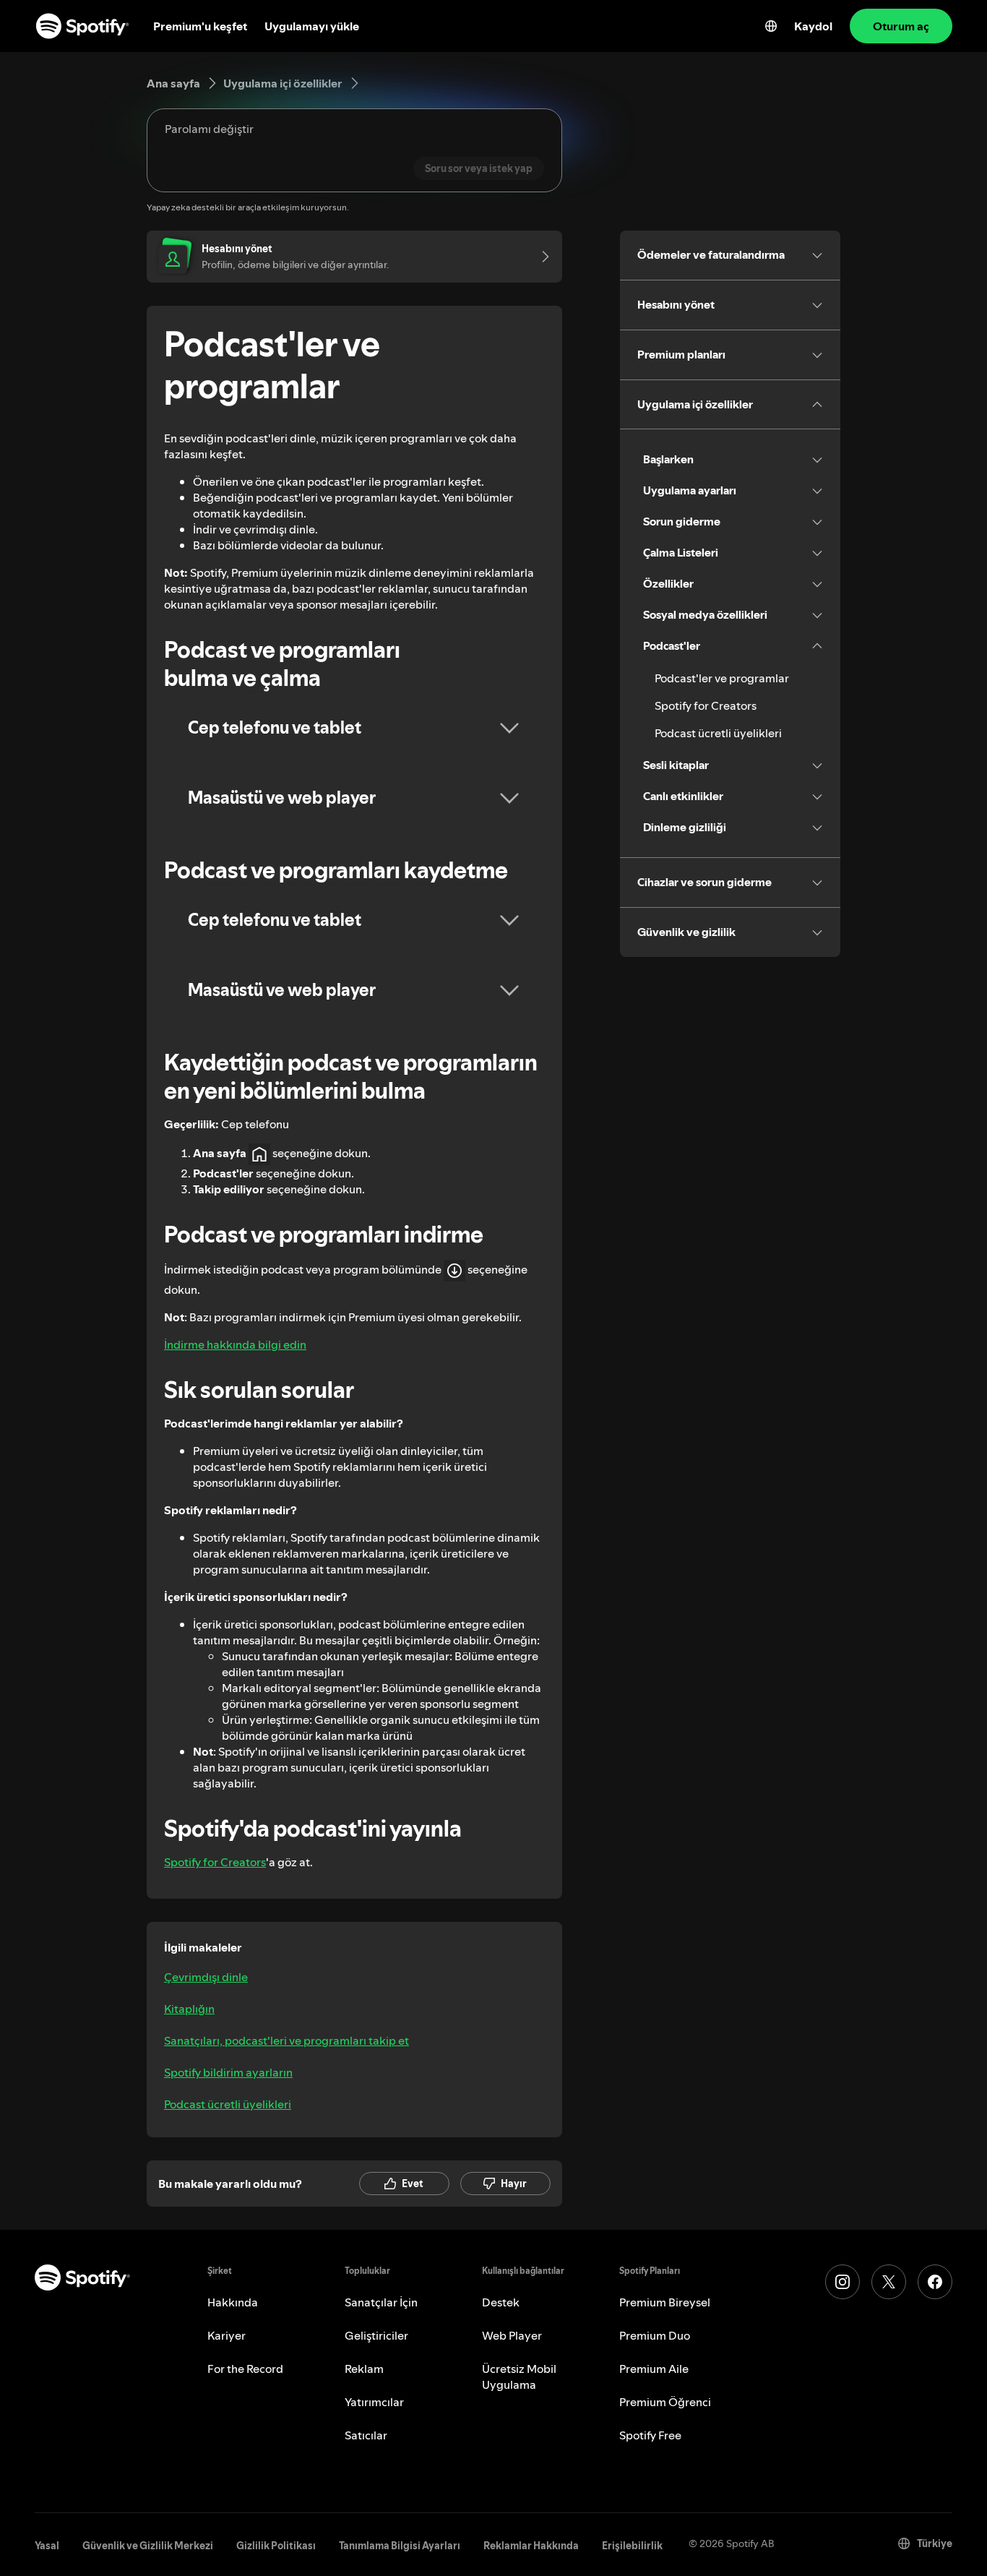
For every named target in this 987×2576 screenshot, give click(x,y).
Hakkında (233, 2302)
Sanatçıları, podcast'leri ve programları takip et (286, 2040)
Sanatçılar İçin (381, 2302)
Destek (501, 2302)
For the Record (245, 2369)
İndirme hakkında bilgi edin (235, 1344)
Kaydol (813, 26)
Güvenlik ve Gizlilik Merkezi (148, 2546)
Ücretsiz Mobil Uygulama (519, 2377)
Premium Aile (654, 2369)
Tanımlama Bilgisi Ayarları (400, 2546)
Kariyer (227, 2335)
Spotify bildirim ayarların (228, 2072)
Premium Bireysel (665, 2302)
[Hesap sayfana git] (540, 257)
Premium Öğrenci (665, 2402)
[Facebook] (935, 2282)
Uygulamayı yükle (312, 26)
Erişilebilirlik (632, 2546)
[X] (889, 2282)
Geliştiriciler (376, 2335)
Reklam (364, 2369)
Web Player (512, 2335)
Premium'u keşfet (200, 26)
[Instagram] (842, 2282)
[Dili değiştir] (771, 26)
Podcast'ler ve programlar (722, 678)
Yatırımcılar (374, 2402)
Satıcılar (366, 2435)
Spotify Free (650, 2435)
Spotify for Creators (215, 1862)
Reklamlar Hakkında (531, 2546)
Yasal (47, 2546)
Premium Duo (655, 2335)
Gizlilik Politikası (276, 2546)
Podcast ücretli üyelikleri (228, 2104)
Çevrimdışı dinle (206, 1977)
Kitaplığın (189, 2009)
